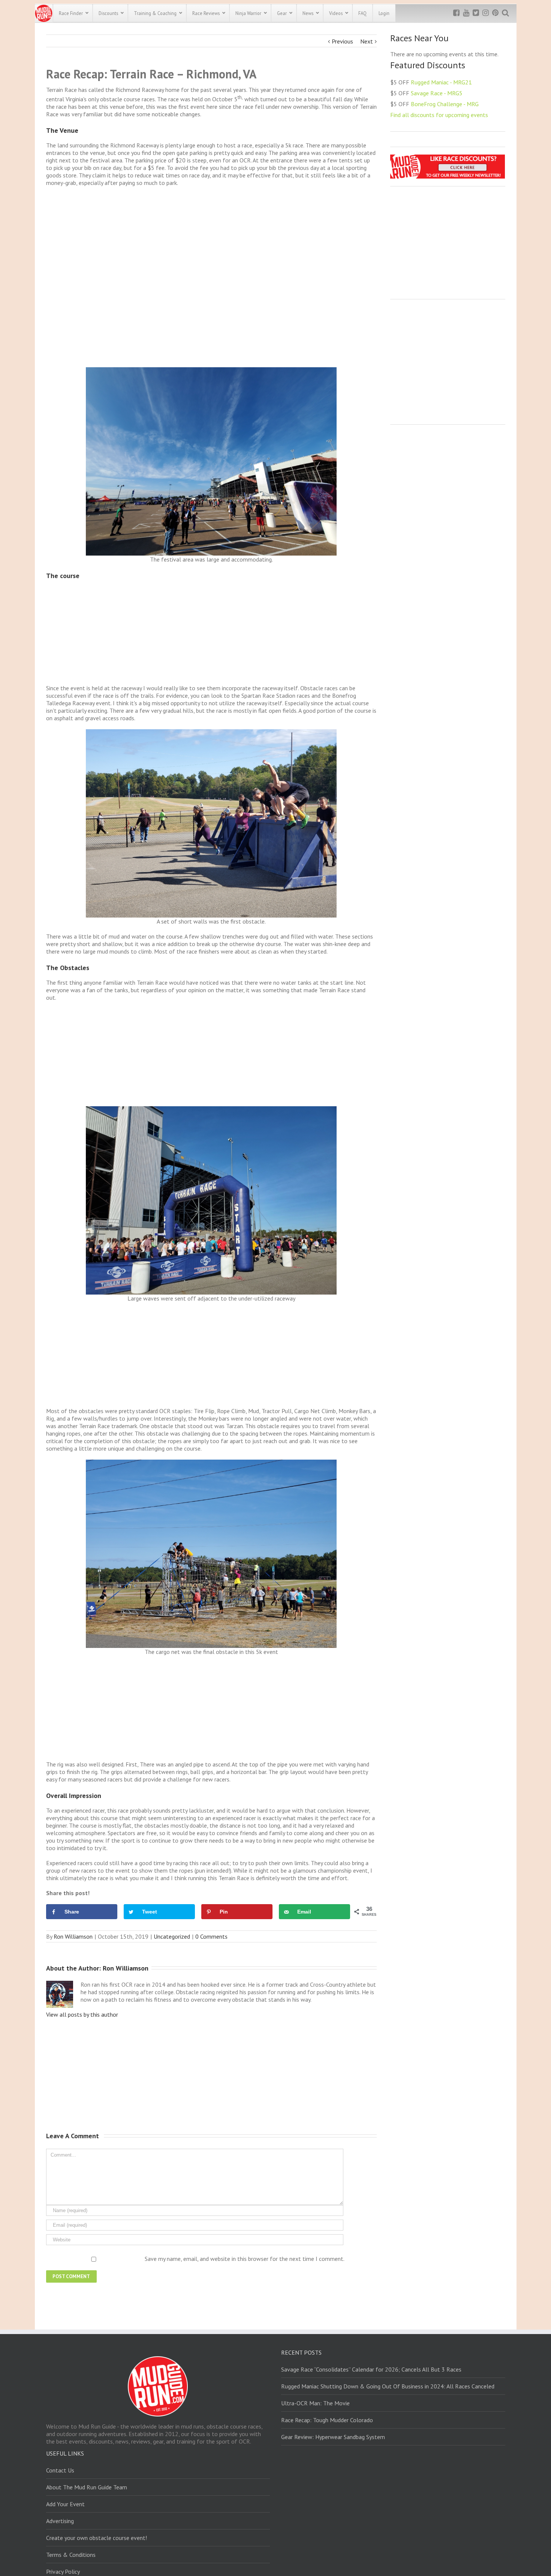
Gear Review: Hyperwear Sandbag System (333, 2437)
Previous (342, 41)
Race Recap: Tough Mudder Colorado (327, 2420)
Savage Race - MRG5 (437, 93)
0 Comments (211, 1936)
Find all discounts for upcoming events (439, 115)
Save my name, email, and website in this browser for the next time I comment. (245, 2259)
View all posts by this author (82, 2014)
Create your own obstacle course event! (97, 2538)
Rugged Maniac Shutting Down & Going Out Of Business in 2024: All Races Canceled (388, 2386)
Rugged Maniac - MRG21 (441, 82)
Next (367, 41)
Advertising (60, 2521)
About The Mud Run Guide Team (87, 2487)
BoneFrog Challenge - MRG (445, 104)
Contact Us (60, 2470)
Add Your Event (65, 2504)
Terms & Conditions (71, 2555)
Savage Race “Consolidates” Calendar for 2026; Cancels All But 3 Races (371, 2369)
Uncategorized (172, 1936)
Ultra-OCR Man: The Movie (315, 2403)
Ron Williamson (73, 1936)
